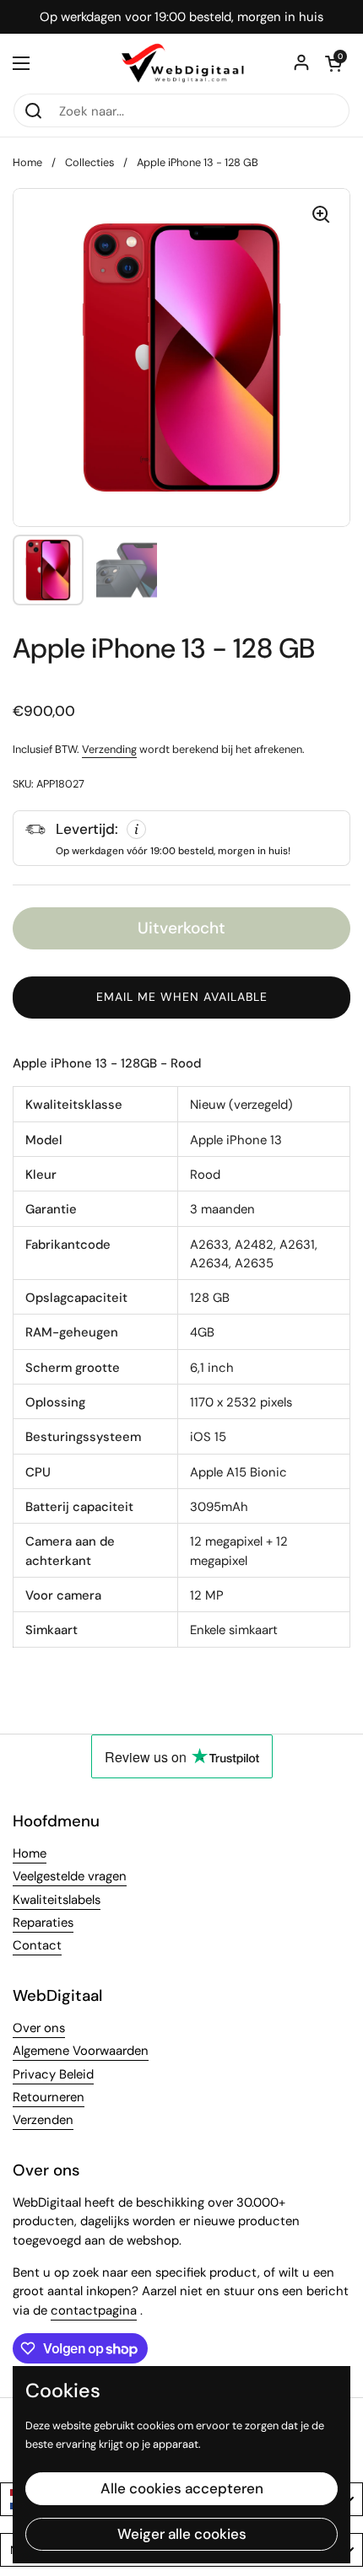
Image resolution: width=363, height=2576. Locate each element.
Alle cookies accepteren (182, 2488)
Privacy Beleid (53, 2074)
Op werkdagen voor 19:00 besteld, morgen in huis (181, 17)
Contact (37, 1945)
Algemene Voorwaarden (81, 2051)
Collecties (89, 162)
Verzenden (43, 2120)
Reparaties (43, 1923)
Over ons (39, 2028)
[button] (333, 63)
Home (27, 162)
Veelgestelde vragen (70, 1876)
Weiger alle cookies (182, 2534)
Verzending (109, 749)
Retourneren (49, 2097)
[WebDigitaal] (181, 63)
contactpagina (94, 2310)
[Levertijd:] (181, 838)
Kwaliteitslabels (57, 1900)
